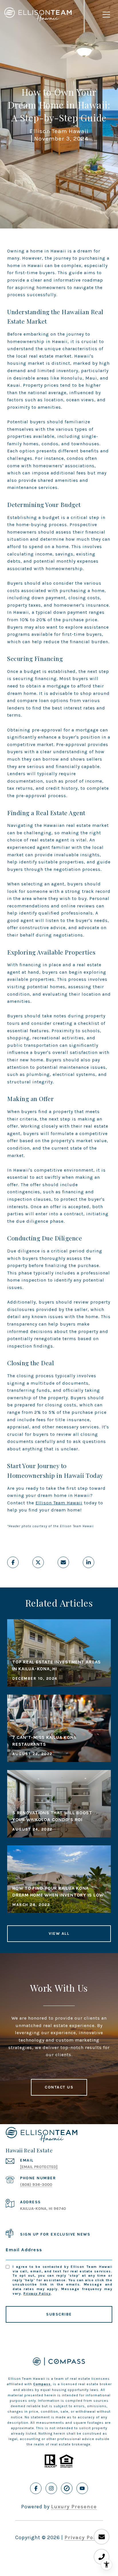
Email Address (24, 2250)
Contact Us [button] (59, 2087)
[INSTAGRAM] (51, 2488)
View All (59, 1933)
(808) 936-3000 (36, 2185)
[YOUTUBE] (82, 2488)
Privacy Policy (37, 2294)
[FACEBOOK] (36, 2488)
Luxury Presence (74, 2507)
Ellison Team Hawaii (59, 1503)
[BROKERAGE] (67, 2488)
